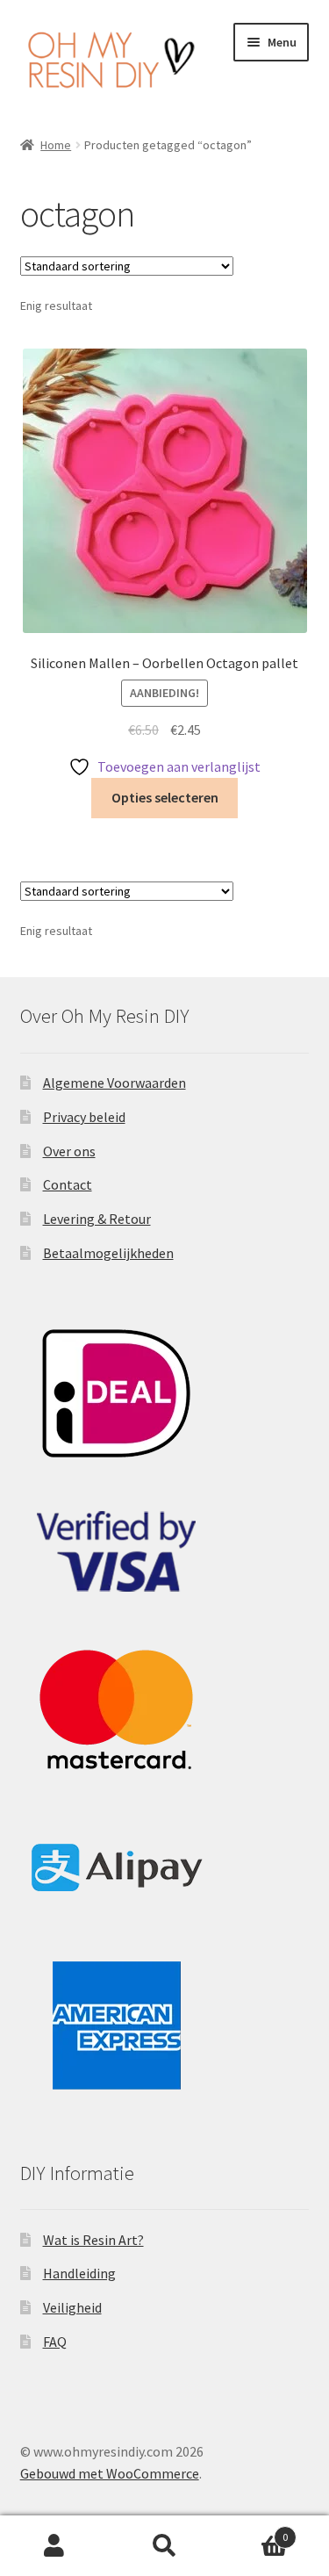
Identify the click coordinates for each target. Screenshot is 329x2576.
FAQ (55, 2342)
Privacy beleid (84, 1117)
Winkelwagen (254, 2531)
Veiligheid (72, 2307)
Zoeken (164, 2546)
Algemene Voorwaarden (114, 1083)
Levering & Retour (97, 1219)
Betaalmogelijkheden (108, 1253)
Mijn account (55, 2546)
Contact (68, 1184)
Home (56, 145)
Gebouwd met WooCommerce (110, 2473)
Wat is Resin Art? (93, 2240)
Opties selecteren (165, 797)
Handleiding (79, 2273)
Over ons (69, 1151)
